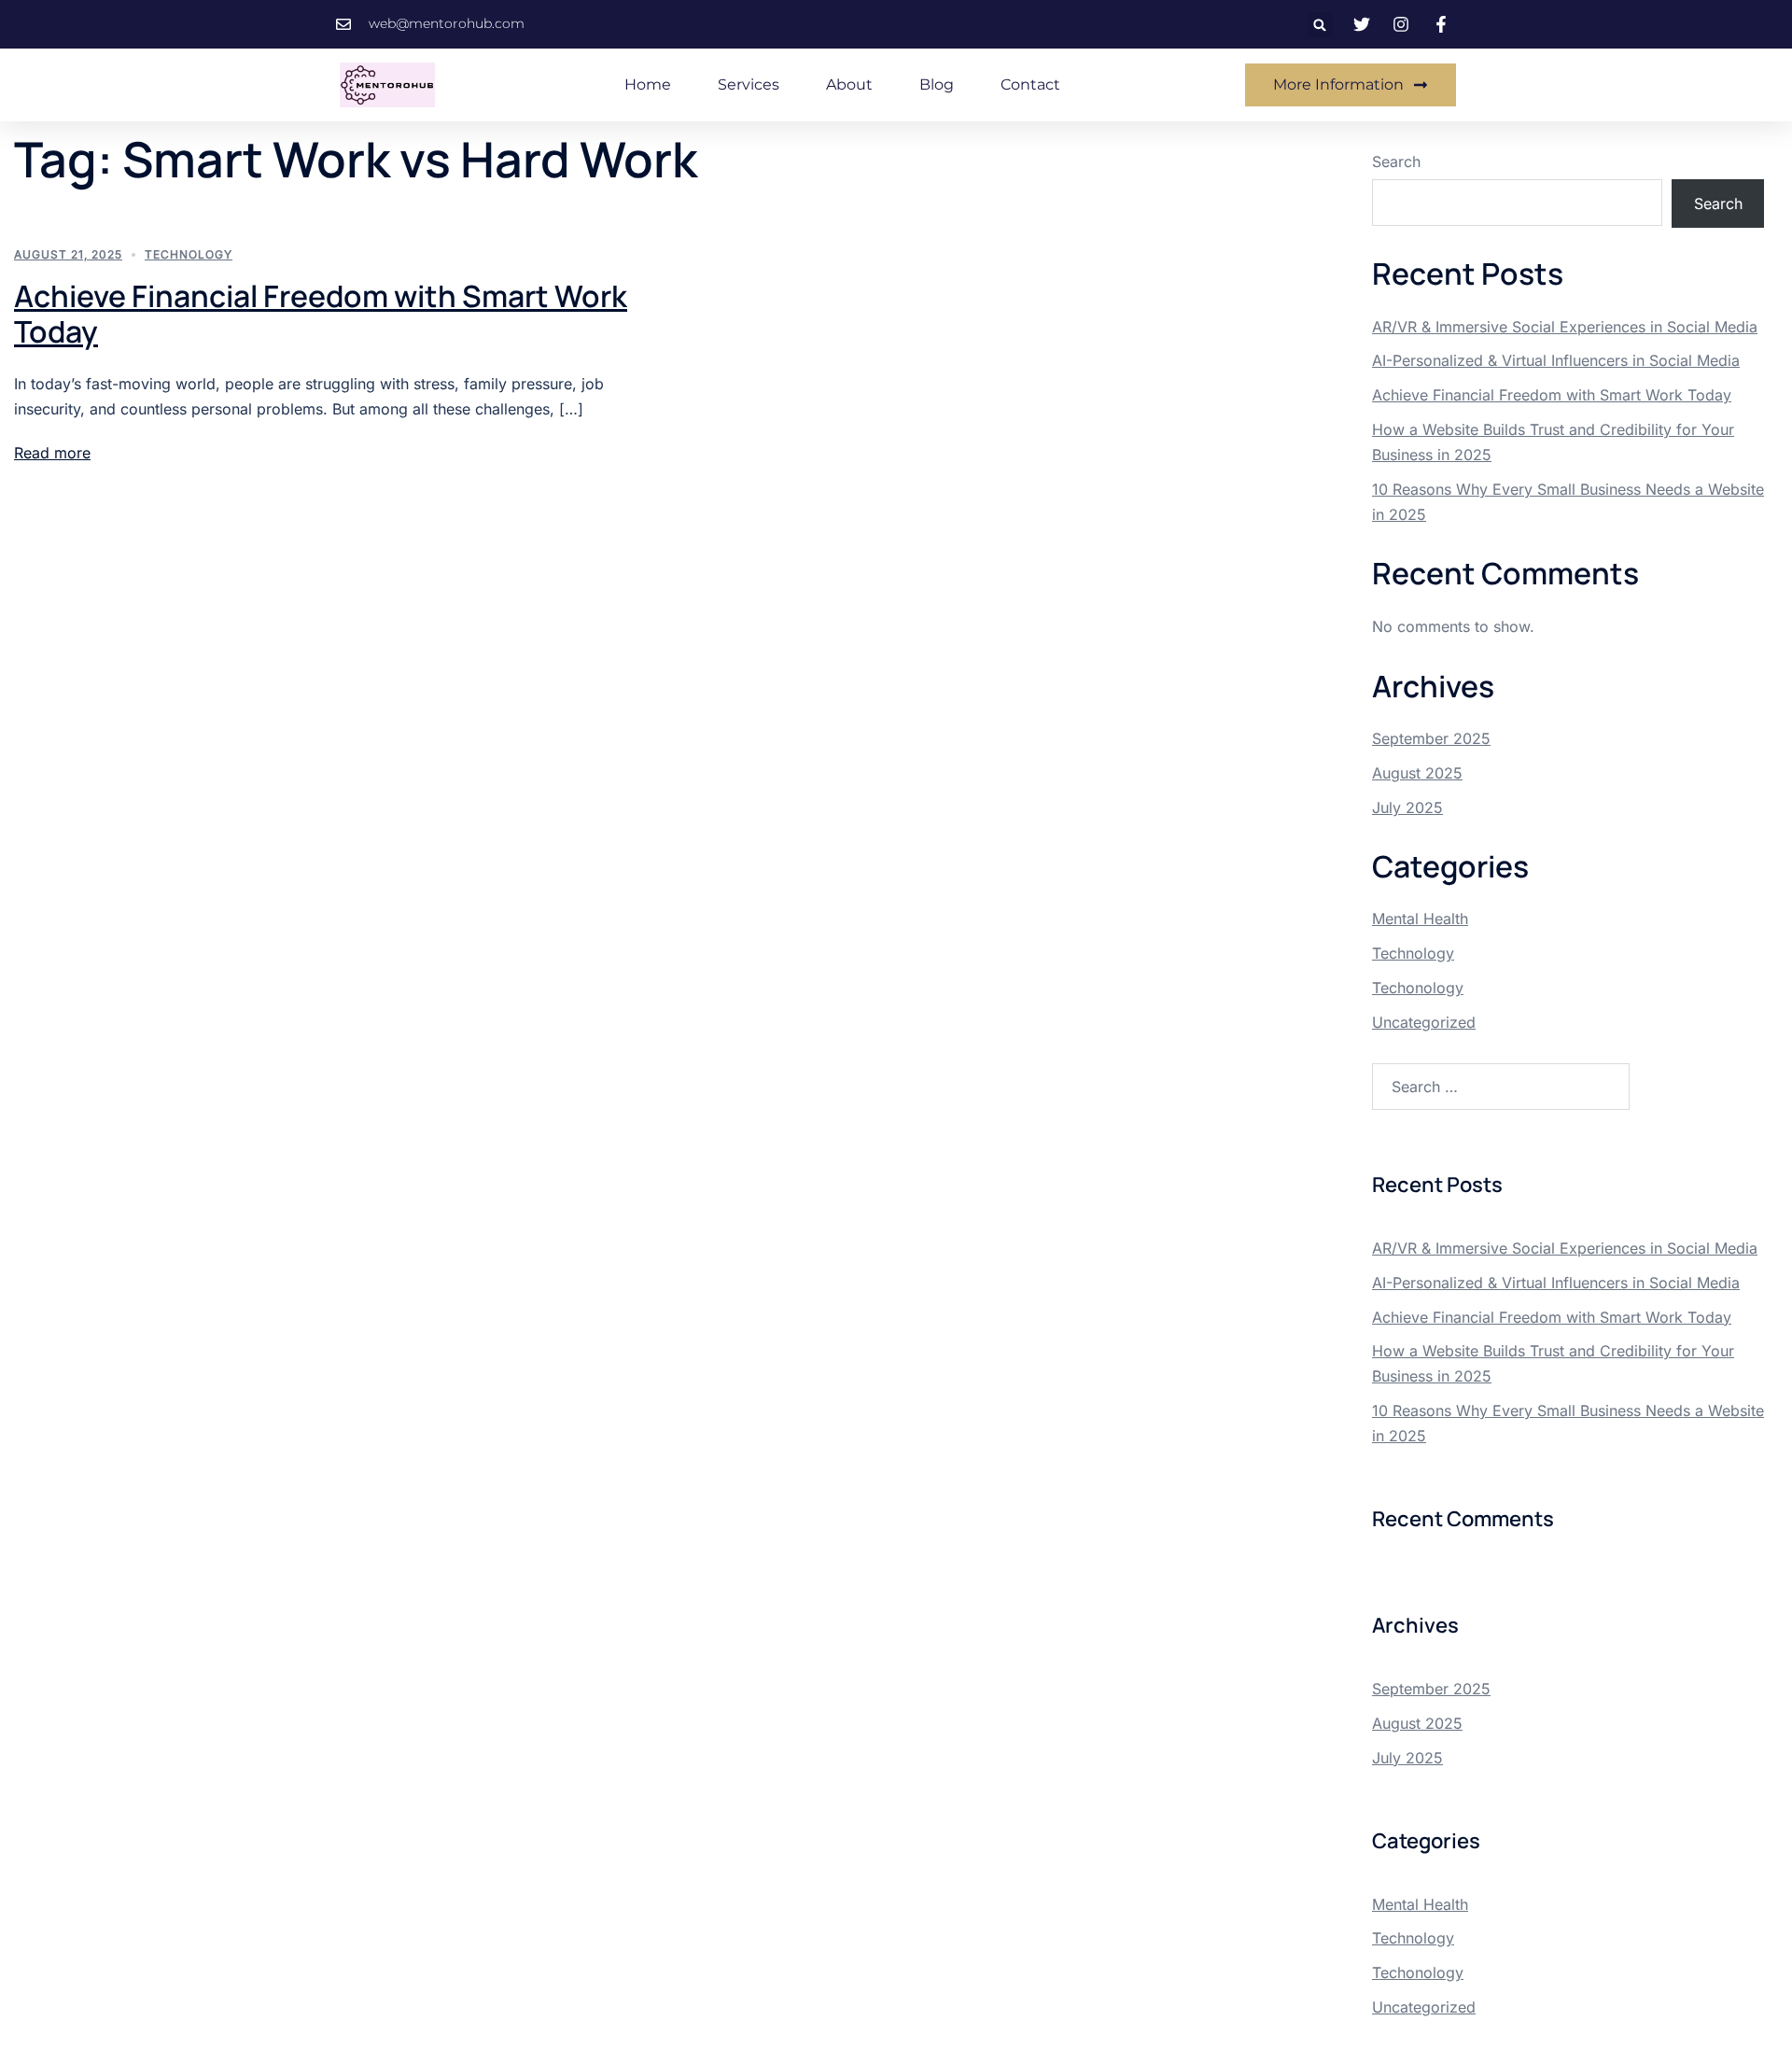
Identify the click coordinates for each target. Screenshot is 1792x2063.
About (849, 84)
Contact (1030, 84)
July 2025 (1407, 807)
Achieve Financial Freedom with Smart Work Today (321, 314)
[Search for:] (1501, 1087)
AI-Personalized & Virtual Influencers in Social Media (1556, 360)
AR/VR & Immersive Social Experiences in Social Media (1565, 327)
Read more (52, 453)
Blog (937, 84)
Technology (189, 254)
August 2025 (1417, 773)
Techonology (1418, 988)
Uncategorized (1424, 1022)
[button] (1320, 25)
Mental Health (1420, 919)
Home (648, 84)
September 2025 (1431, 738)
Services (749, 84)
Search (1396, 161)
